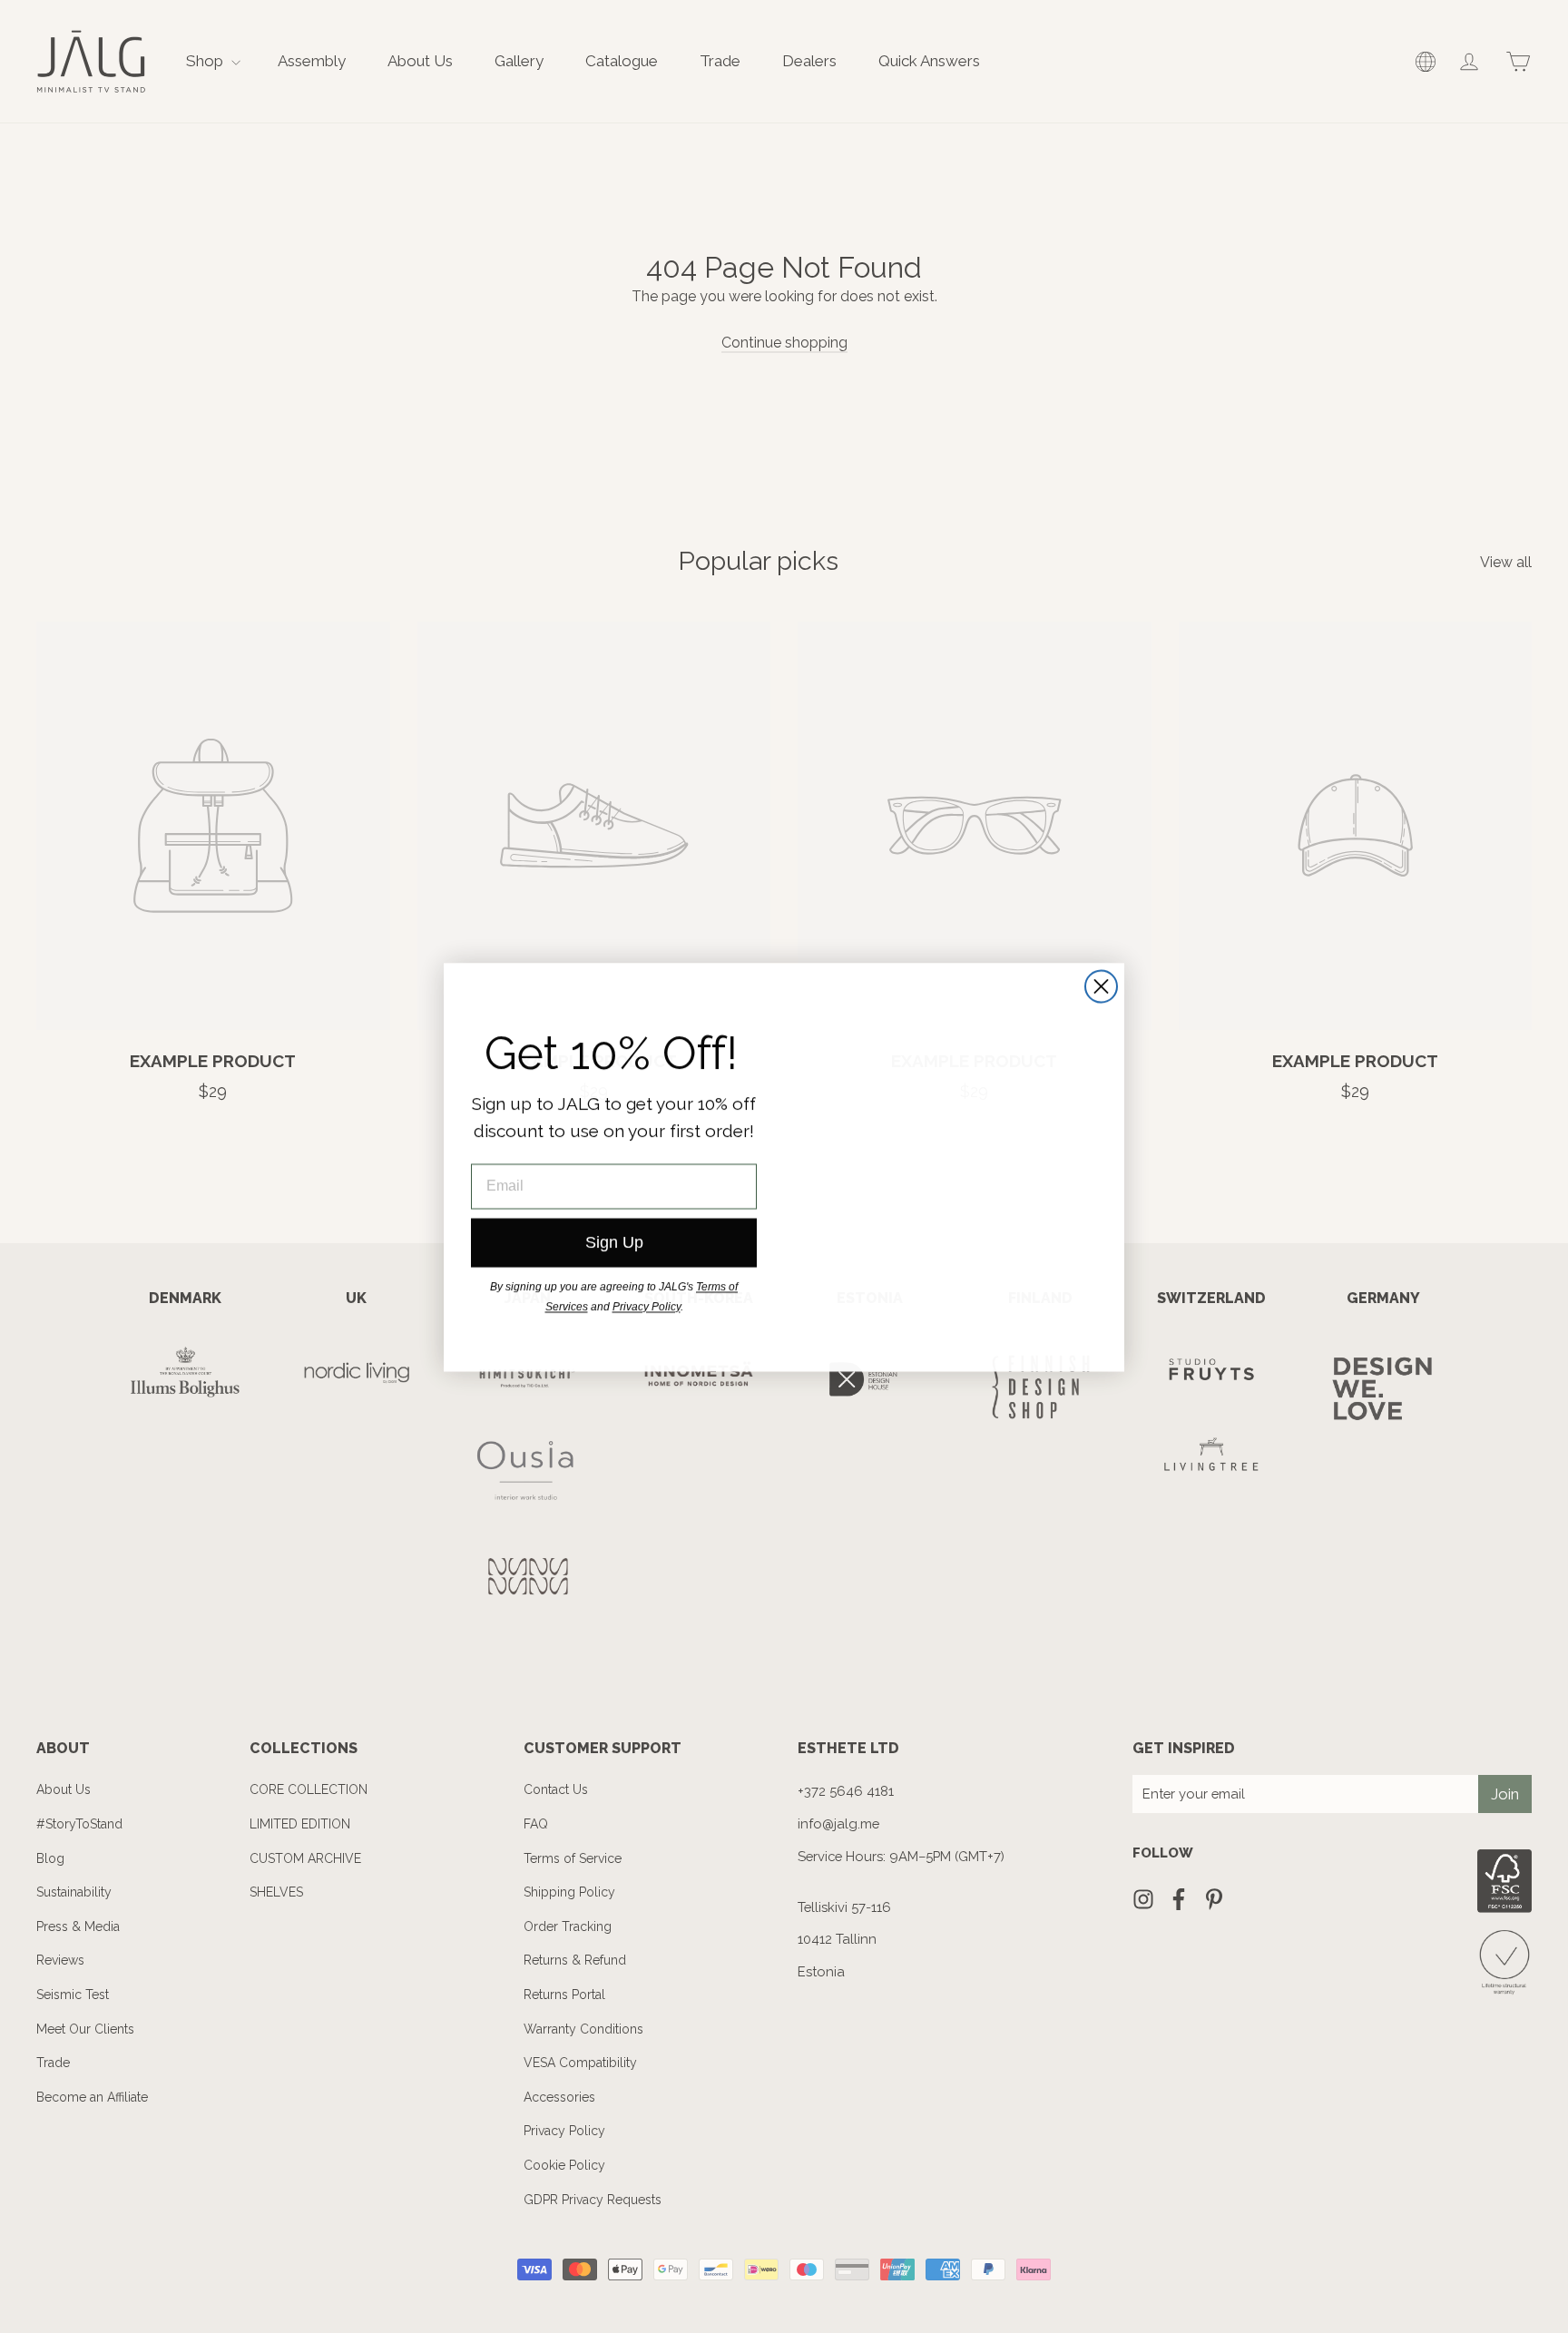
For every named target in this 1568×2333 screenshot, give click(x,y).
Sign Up (614, 1242)
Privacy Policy (647, 1307)
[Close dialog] (1101, 986)
